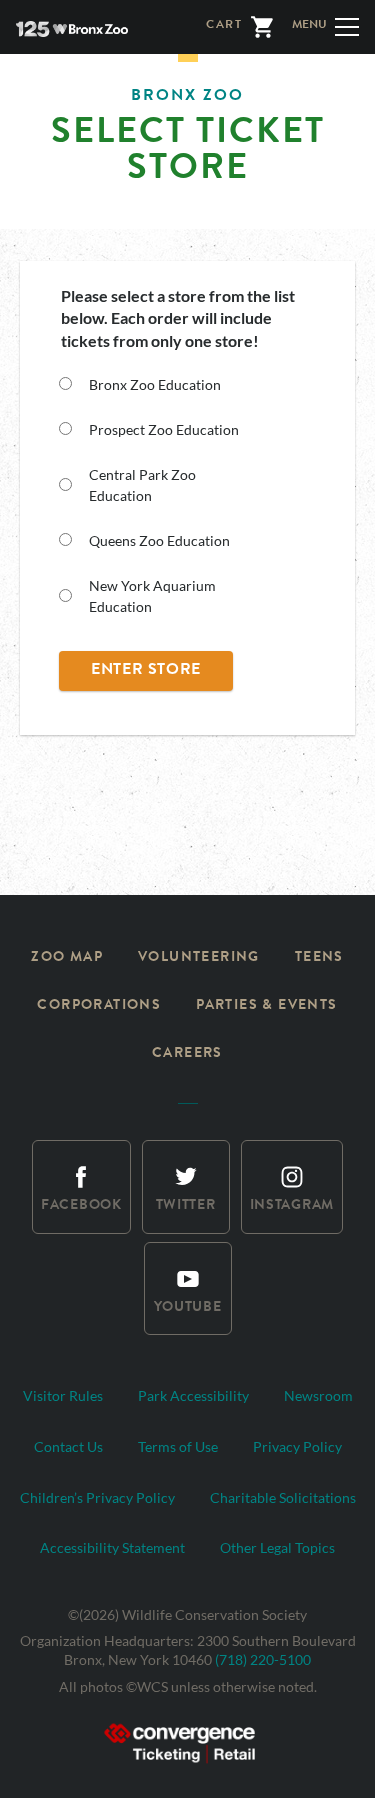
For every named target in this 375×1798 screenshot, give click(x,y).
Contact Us (68, 1446)
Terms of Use (178, 1446)
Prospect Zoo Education (164, 429)
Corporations (99, 1006)
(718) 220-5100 (263, 1659)
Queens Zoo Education (159, 540)
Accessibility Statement (112, 1547)
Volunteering (199, 958)
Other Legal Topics (277, 1547)
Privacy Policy (297, 1446)
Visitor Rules (63, 1395)
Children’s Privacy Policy (97, 1497)
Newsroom (318, 1395)
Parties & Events (266, 1006)
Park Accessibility (193, 1395)
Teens (319, 958)
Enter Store (146, 671)
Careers (187, 1054)
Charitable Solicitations (283, 1497)
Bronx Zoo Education (155, 384)
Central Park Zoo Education (142, 485)
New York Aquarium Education (152, 596)
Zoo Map (67, 958)
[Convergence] (188, 1740)
